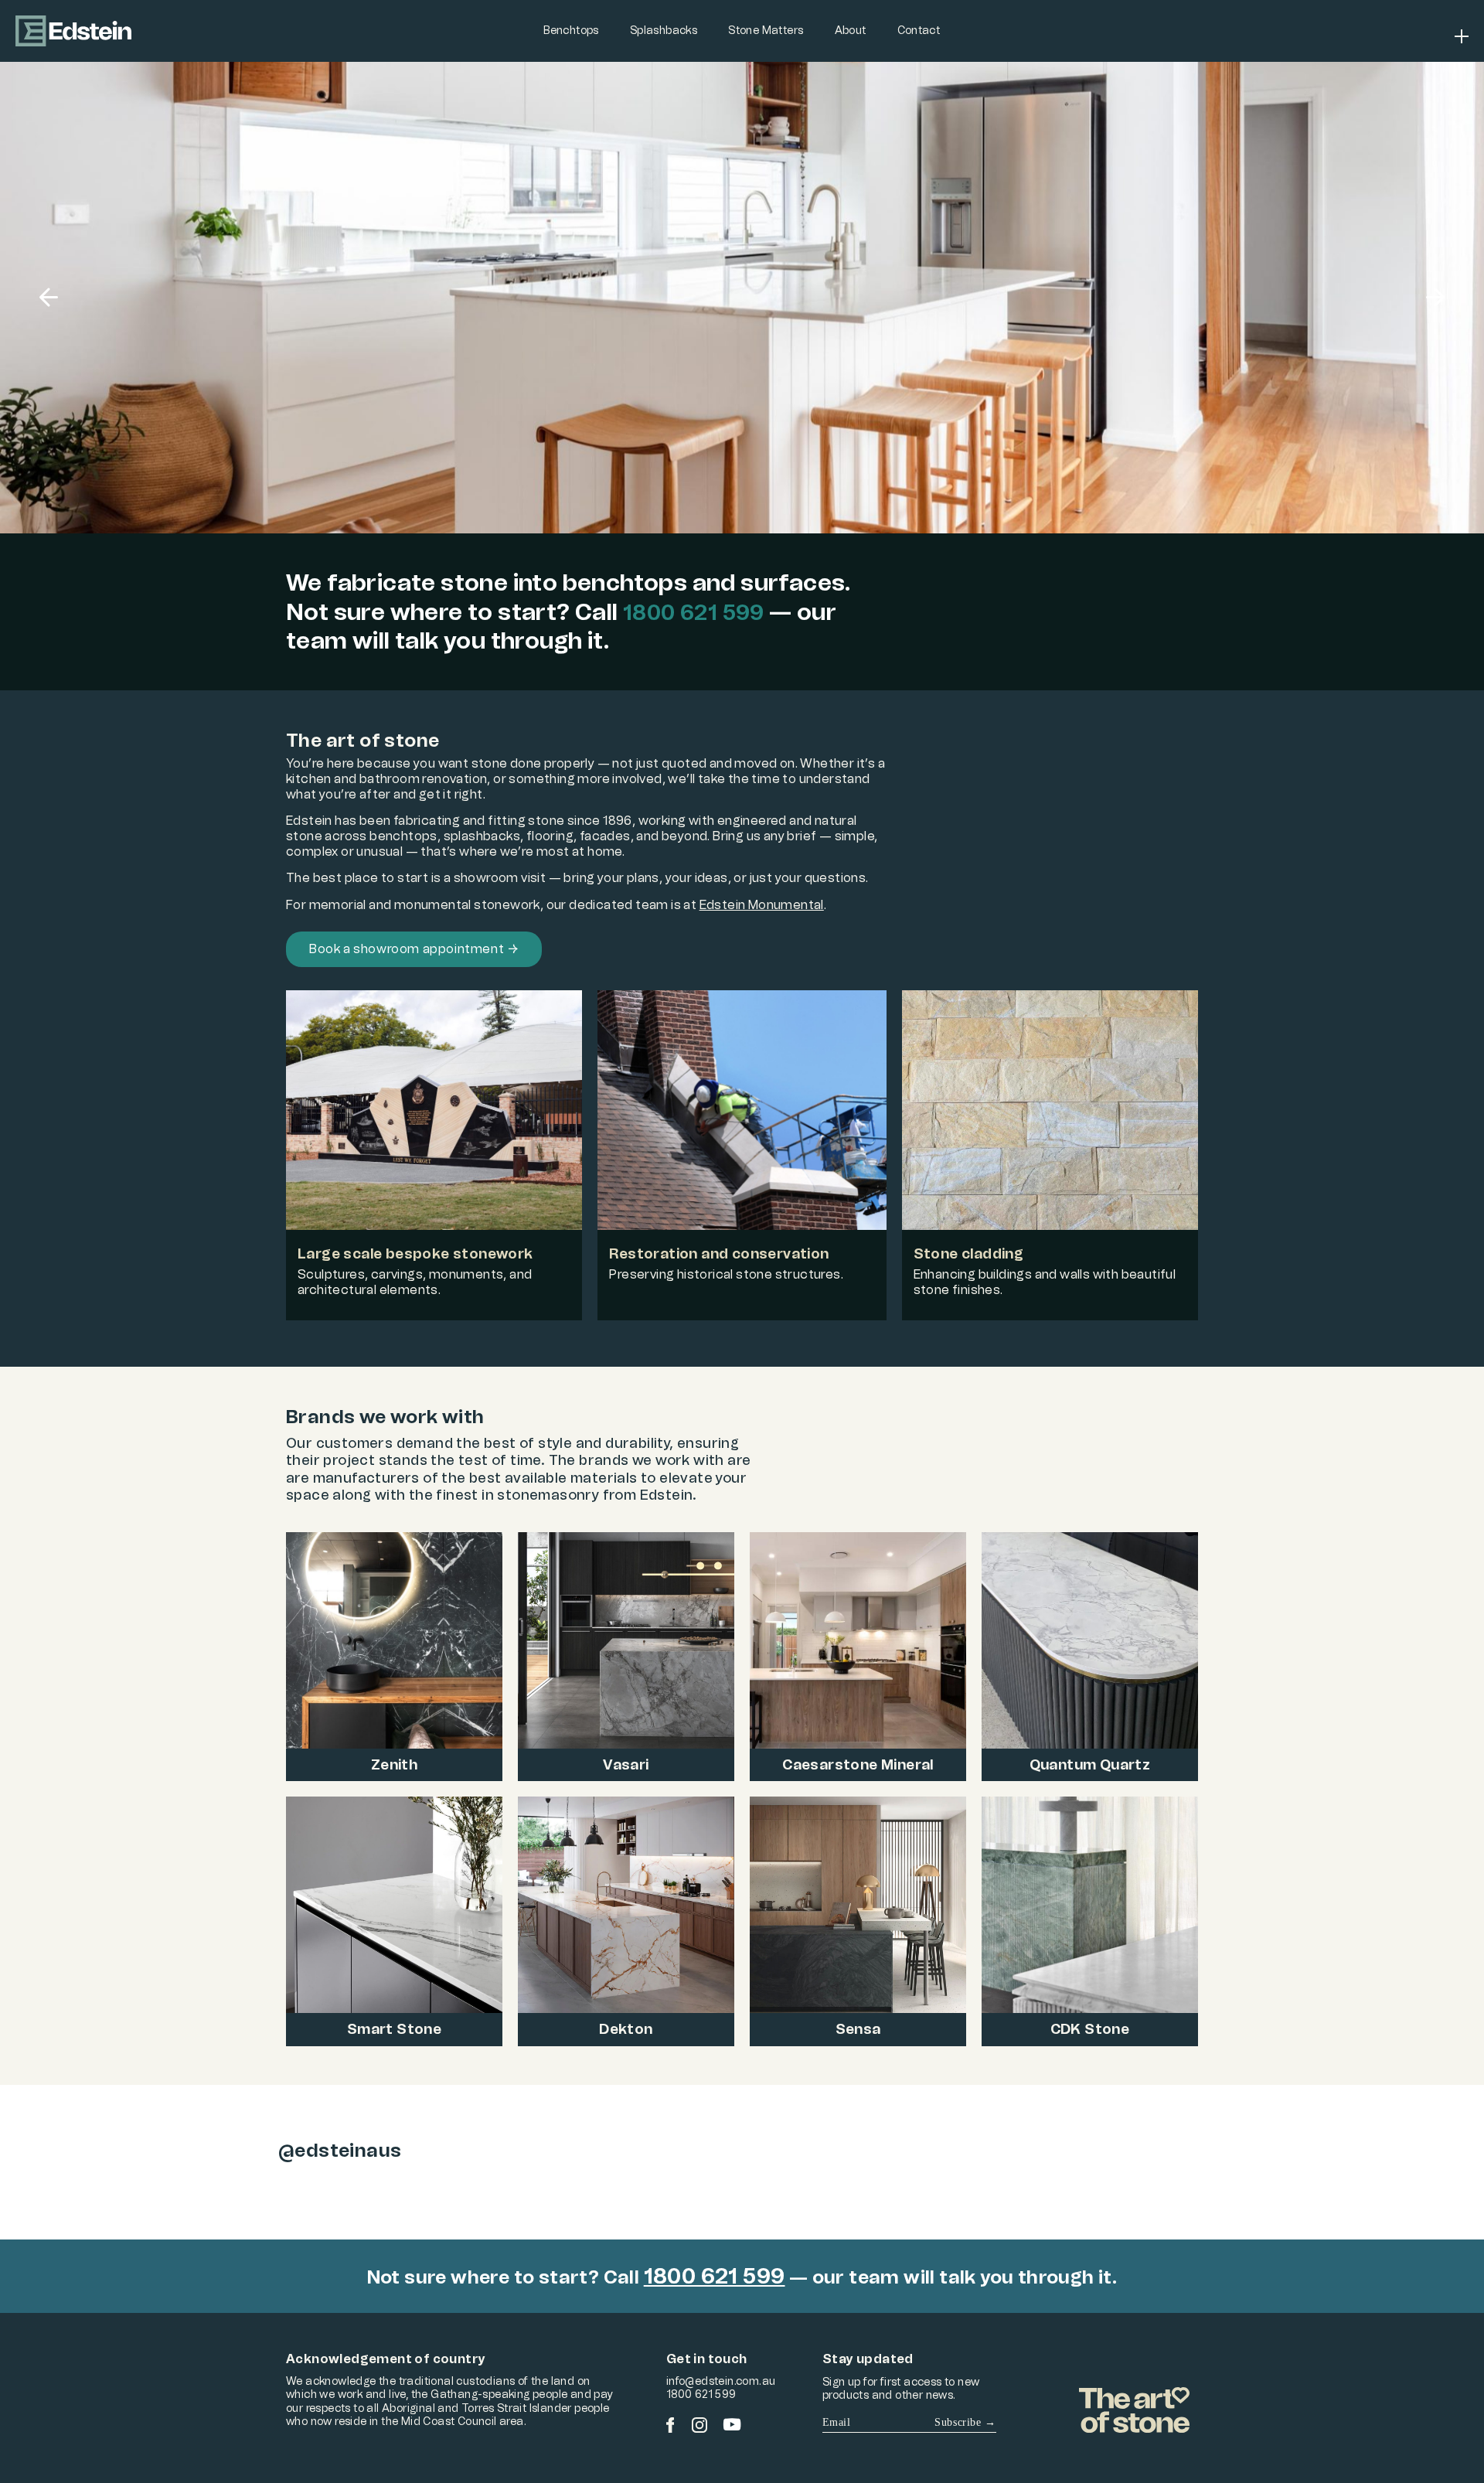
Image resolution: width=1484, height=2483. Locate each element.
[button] (49, 298)
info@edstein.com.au (721, 2381)
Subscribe (965, 2422)
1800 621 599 (694, 612)
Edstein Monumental (762, 905)
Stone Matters (766, 31)
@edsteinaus (340, 2150)
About (851, 31)
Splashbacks (664, 31)
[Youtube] (732, 2425)
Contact (919, 31)
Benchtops (571, 31)
